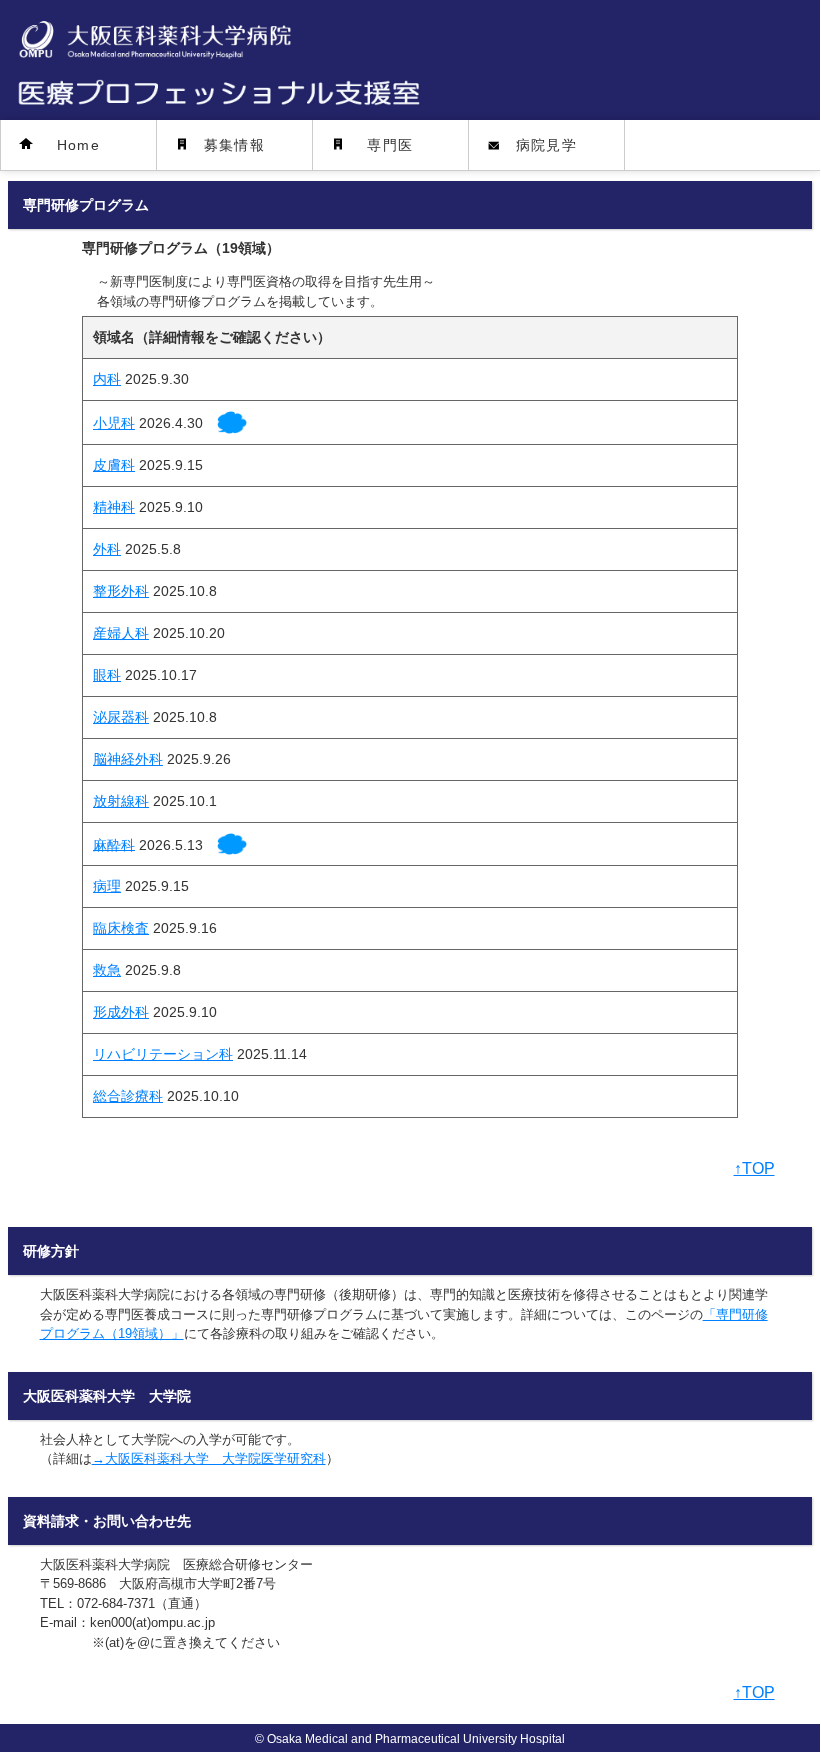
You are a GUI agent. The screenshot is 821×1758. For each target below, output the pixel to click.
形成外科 (121, 1012)
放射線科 (121, 801)
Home (79, 145)
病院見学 (547, 145)
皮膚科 (114, 465)
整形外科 (121, 591)
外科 (107, 549)
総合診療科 (128, 1096)
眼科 (107, 675)
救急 (107, 970)
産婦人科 (121, 633)
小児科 (114, 423)
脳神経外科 (128, 759)
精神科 (114, 507)
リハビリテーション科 (163, 1054)
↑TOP (754, 1168)
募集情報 (235, 145)
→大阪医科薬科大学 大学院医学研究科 (209, 1458)
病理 (107, 886)
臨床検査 (121, 928)
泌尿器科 (121, 717)
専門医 (390, 145)
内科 (107, 379)
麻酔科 (114, 844)
